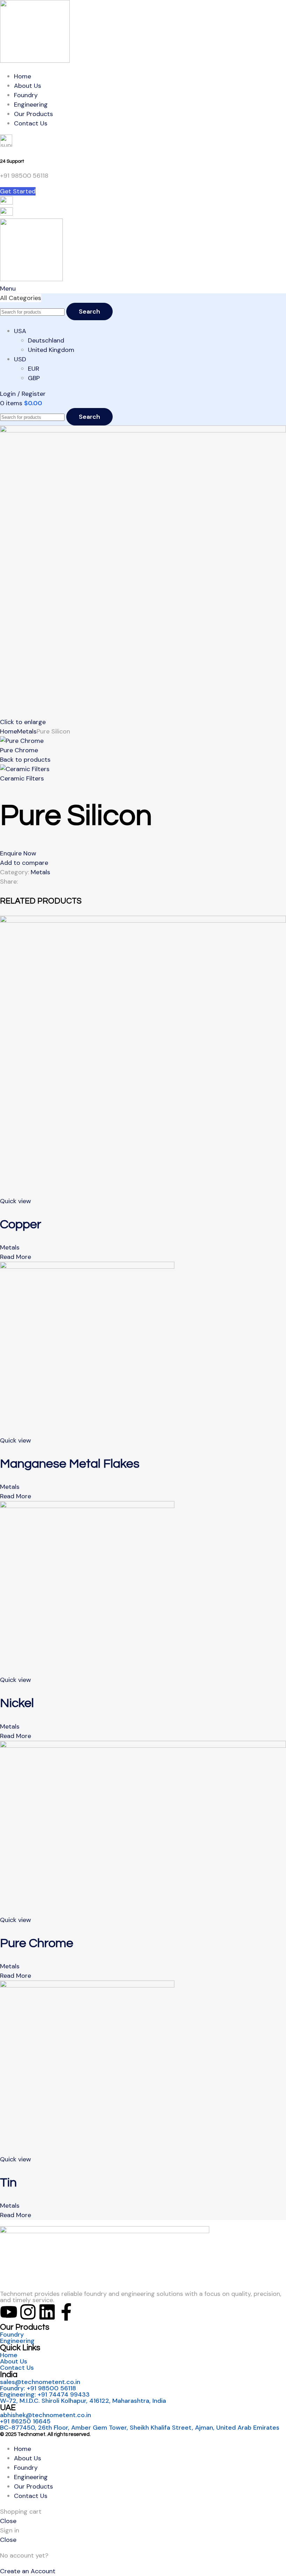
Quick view (16, 1201)
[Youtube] (9, 2312)
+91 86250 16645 (25, 2421)
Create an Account (28, 2571)
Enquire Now (18, 853)
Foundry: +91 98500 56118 (38, 2388)
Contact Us (17, 2368)
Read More (16, 1257)
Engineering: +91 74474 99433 (45, 2394)
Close (8, 2521)
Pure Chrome (19, 750)
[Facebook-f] (66, 2312)
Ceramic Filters (22, 778)
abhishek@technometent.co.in (46, 2415)
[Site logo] (35, 61)
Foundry (12, 2335)
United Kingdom (51, 350)
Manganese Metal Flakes (70, 1464)
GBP (34, 378)
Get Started (18, 191)
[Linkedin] (47, 2312)
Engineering (17, 2341)
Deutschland (46, 340)
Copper (21, 1224)
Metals (27, 731)
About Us (14, 2361)
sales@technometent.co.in (40, 2382)
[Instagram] (28, 2312)
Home (9, 731)
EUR (34, 369)
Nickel (17, 1703)
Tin (8, 2183)
